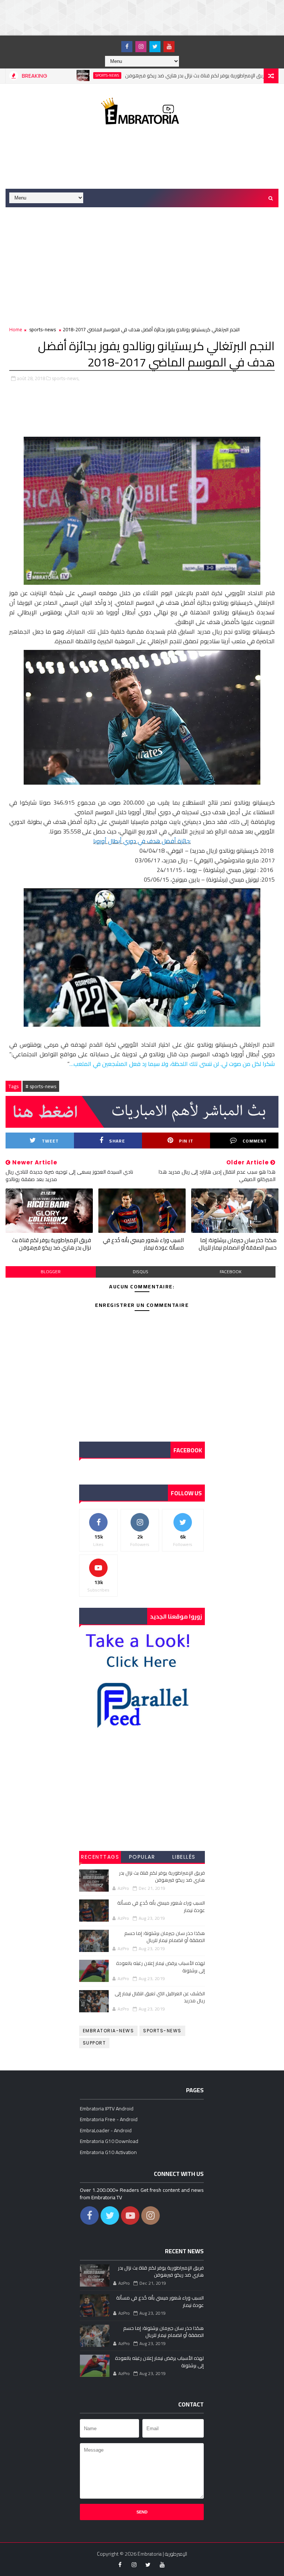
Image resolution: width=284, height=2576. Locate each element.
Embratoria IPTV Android (107, 2109)
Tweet (50, 1141)
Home (16, 329)
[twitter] (155, 47)
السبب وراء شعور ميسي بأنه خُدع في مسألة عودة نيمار (143, 1244)
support (94, 2043)
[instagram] (141, 47)
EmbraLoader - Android (106, 2130)
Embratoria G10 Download (109, 2141)
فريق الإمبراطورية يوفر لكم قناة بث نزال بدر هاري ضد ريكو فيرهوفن (157, 76)
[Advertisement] (135, 17)
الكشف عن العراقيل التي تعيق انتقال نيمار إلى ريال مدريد (160, 1997)
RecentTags (100, 1857)
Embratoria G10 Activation (108, 2152)
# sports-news (41, 1086)
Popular (142, 1857)
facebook (231, 1272)
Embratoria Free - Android (109, 2119)
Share (117, 1141)
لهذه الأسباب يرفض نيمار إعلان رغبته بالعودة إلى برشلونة (160, 1967)
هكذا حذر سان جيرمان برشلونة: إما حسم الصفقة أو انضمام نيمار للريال (238, 1244)
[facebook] (127, 47)
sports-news (68, 76)
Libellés (184, 1857)
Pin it (186, 1141)
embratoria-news (109, 2031)
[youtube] (169, 47)
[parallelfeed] (113, 43)
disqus (141, 1272)
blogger (51, 1272)
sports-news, (66, 378)
